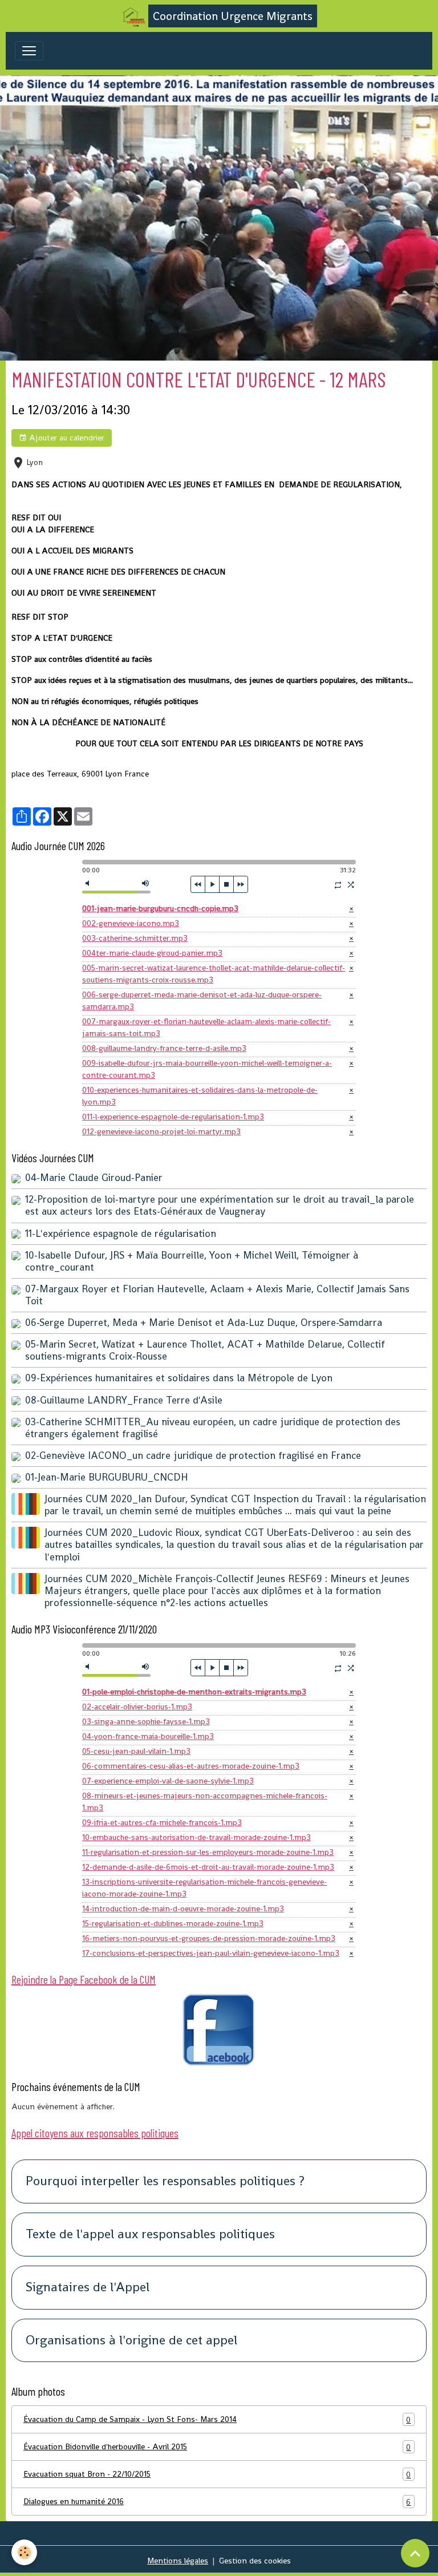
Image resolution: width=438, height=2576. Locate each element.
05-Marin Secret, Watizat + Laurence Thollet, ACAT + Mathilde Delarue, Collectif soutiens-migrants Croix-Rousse (205, 1350)
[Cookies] (24, 2552)
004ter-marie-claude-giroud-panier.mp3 (152, 953)
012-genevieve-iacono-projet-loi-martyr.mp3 (161, 1131)
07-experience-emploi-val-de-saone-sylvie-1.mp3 (168, 1781)
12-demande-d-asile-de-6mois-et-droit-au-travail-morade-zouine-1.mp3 (208, 1867)
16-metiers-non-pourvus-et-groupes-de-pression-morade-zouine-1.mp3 (209, 1938)
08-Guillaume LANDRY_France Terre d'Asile (124, 1400)
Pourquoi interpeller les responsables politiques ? (165, 2181)
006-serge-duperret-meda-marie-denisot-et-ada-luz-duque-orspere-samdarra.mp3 (202, 1000)
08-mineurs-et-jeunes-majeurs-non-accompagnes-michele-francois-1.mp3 (205, 1801)
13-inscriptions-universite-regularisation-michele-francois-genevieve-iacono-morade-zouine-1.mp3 (204, 1888)
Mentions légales (178, 2561)
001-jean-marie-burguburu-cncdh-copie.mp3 (160, 908)
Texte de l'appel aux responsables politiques (150, 2235)
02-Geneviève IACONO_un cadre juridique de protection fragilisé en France (193, 1455)
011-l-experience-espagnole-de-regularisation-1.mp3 (173, 1117)
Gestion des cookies (255, 2561)
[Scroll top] (415, 2553)
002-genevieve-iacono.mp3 (131, 923)
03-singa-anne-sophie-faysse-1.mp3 (146, 1721)
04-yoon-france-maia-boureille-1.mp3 (148, 1736)
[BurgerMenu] (29, 51)
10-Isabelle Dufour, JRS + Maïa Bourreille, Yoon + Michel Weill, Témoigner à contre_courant (192, 1261)
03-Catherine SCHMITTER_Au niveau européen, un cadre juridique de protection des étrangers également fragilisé (213, 1428)
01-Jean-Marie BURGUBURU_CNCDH (107, 1477)
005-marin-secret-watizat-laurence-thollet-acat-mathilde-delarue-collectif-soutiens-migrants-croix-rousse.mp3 (214, 974)
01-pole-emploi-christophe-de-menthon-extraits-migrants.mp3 (194, 1692)
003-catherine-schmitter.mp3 (135, 938)
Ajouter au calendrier (66, 438)
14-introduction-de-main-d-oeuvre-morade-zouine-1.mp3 (183, 1908)
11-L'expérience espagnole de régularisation (121, 1234)
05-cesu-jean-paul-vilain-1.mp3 (136, 1751)
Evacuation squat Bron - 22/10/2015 (217, 2474)
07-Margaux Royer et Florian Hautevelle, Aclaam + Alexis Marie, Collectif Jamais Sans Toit (217, 1295)
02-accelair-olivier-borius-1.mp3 (137, 1706)
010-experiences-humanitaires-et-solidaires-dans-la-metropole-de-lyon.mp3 (200, 1096)
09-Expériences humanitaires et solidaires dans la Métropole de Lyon (179, 1378)
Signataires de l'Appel (88, 2288)
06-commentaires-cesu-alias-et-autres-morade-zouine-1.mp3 (191, 1766)
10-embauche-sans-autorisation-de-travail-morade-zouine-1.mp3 (196, 1837)
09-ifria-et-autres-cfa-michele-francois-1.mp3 (162, 1822)
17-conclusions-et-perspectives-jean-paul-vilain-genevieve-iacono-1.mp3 (211, 1953)
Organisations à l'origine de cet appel (131, 2341)
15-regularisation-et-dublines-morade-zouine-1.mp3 (173, 1923)
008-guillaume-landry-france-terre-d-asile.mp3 (164, 1048)
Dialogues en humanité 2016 (217, 2502)
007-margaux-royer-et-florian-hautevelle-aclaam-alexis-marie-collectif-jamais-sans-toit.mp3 (206, 1027)
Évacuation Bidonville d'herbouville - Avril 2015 (217, 2447)
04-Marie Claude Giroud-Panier (94, 1178)
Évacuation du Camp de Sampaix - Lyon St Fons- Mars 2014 (217, 2419)
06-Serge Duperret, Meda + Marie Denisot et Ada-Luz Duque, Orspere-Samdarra (204, 1323)
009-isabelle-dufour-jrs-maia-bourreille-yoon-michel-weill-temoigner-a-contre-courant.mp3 (207, 1069)
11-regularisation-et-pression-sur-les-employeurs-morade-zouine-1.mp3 (208, 1852)
